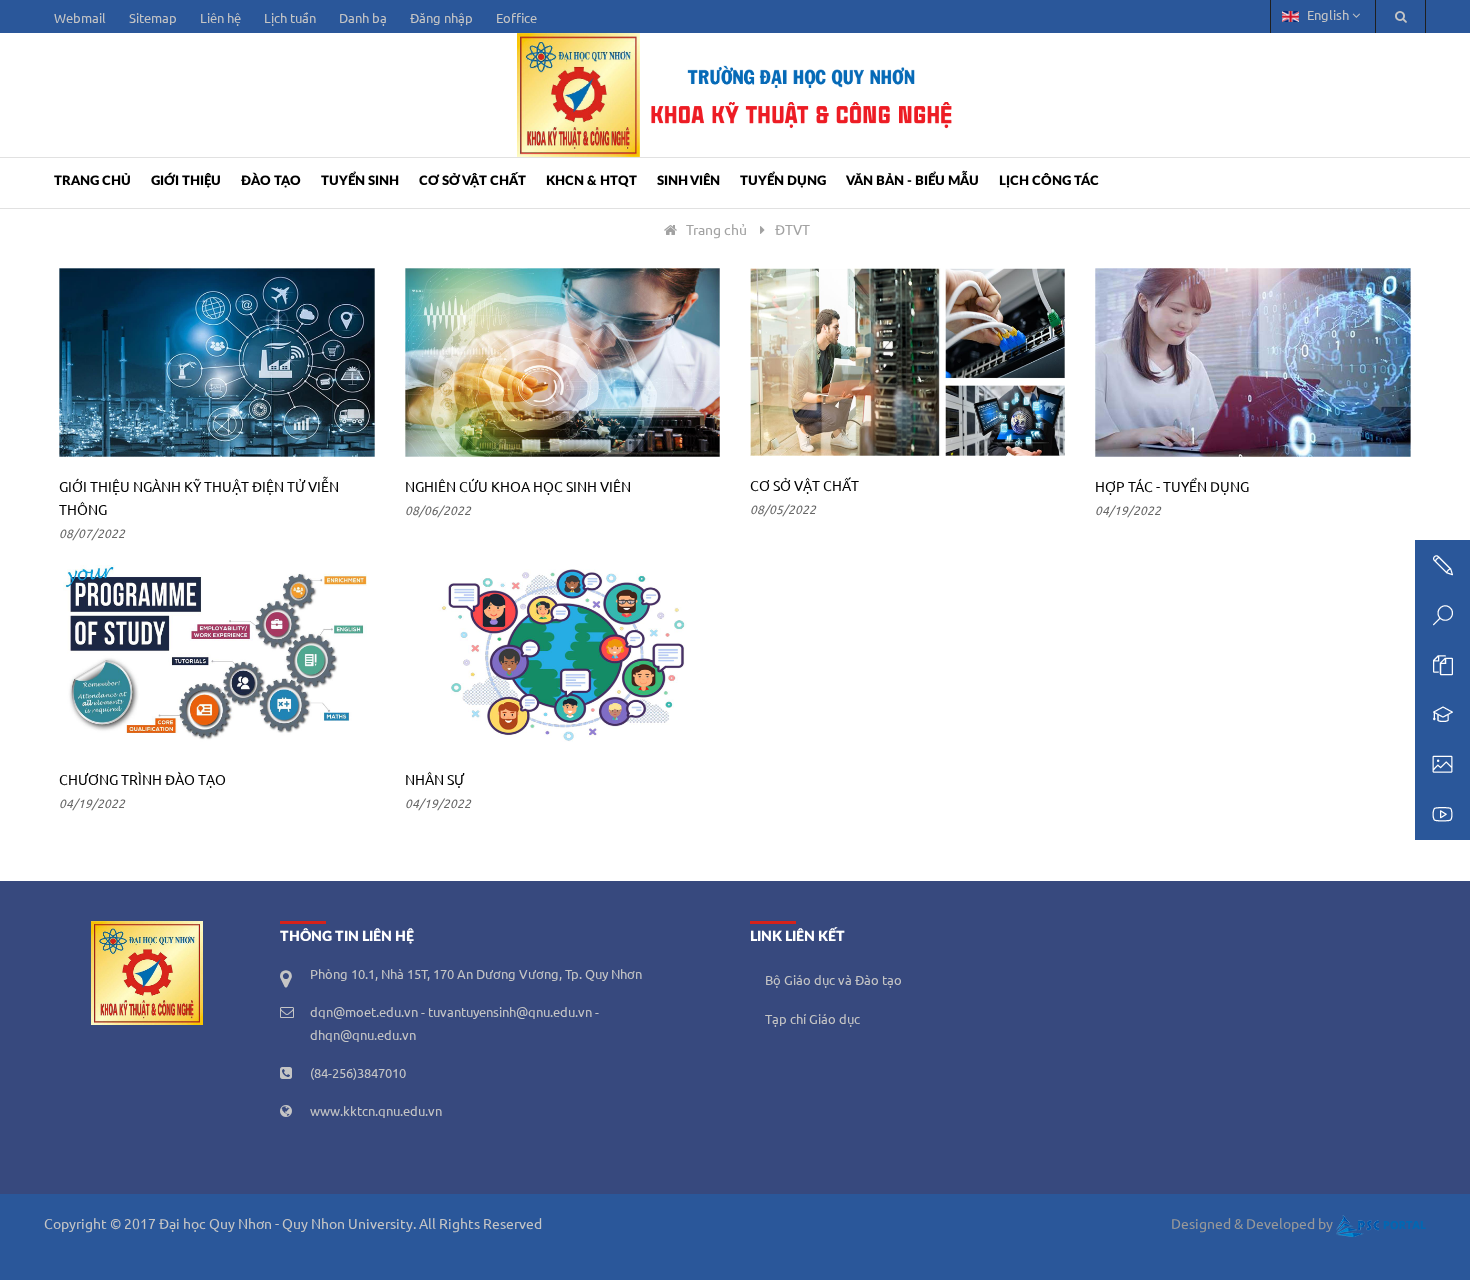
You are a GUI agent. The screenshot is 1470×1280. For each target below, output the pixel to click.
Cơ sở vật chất (472, 181)
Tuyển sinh (360, 181)
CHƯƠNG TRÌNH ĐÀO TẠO (142, 781)
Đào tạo (271, 181)
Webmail (80, 19)
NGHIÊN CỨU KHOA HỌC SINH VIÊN (518, 488)
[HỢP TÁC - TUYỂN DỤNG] (1252, 362)
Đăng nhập (441, 19)
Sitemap (153, 19)
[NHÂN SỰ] (562, 655)
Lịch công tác (1049, 181)
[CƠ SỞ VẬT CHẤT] (907, 362)
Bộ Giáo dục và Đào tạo (833, 981)
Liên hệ (220, 19)
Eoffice (516, 19)
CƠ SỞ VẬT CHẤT (804, 487)
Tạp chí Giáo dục (812, 1020)
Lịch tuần (290, 19)
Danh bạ (363, 19)
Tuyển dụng (783, 181)
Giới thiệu (186, 181)
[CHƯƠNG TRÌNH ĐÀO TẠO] (216, 655)
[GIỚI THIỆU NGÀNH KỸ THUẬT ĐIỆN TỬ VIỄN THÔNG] (216, 362)
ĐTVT (792, 231)
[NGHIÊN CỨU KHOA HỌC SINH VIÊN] (562, 362)
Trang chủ (92, 181)
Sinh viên (688, 181)
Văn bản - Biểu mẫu (912, 181)
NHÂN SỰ (434, 781)
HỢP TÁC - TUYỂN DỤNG (1172, 488)
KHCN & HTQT (591, 181)
